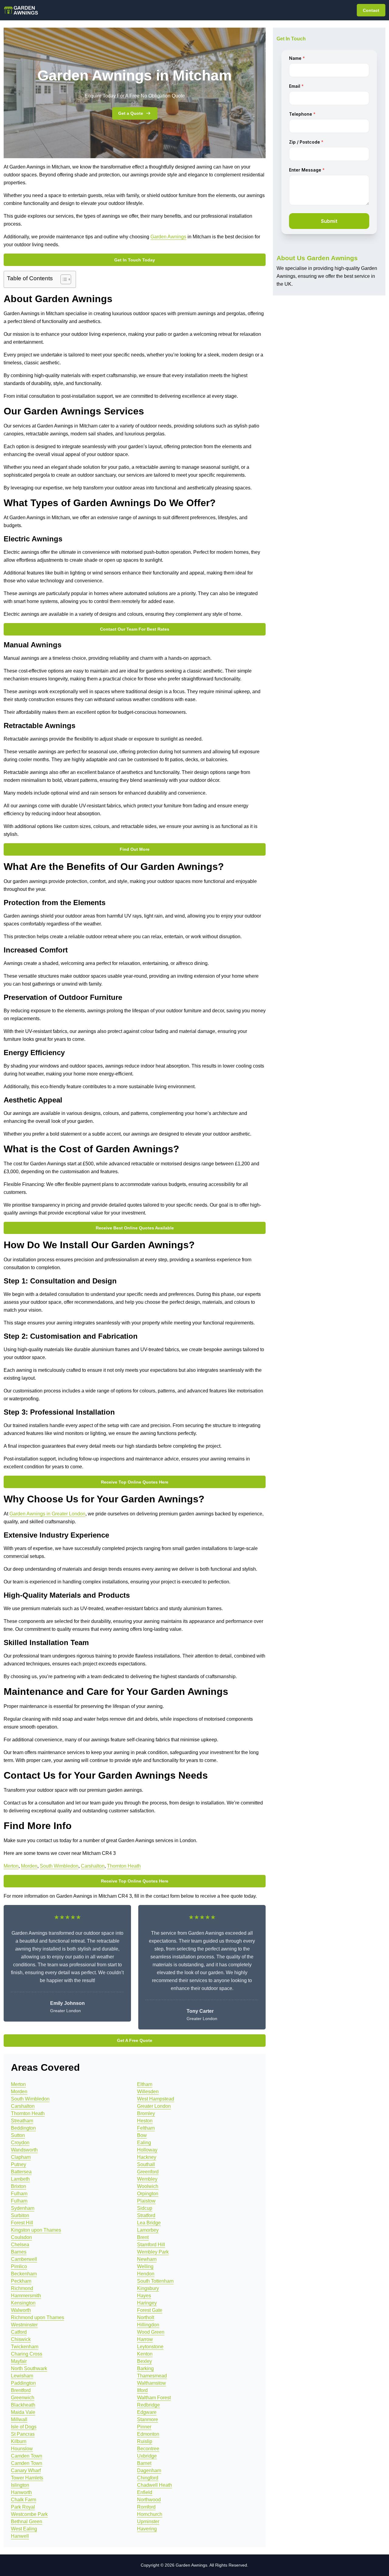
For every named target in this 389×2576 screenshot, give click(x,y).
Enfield (145, 2492)
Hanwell (20, 2536)
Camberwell (24, 2259)
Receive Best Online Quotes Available (135, 1228)
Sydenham (23, 2208)
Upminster (148, 2521)
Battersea (21, 2172)
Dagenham (149, 2470)
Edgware (147, 2412)
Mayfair (19, 2361)
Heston (145, 2121)
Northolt (146, 2317)
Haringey (147, 2303)
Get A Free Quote (135, 2040)
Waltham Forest (154, 2398)
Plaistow (146, 2201)
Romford (146, 2507)
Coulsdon (21, 2237)
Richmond (22, 2288)
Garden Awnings (168, 237)
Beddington (23, 2128)
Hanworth (21, 2492)
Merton (11, 1866)
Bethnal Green (27, 2521)
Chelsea (20, 2245)
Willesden (148, 2092)
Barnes (19, 2252)
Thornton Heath (124, 1866)
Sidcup (145, 2208)
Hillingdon (148, 2325)
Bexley (145, 2361)
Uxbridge (147, 2456)
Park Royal (23, 2507)
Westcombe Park (29, 2514)
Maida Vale (23, 2412)
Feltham (146, 2128)
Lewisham (22, 2376)
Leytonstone (150, 2347)
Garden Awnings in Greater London (47, 1514)
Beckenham (24, 2274)
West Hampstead (156, 2099)
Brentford (21, 2390)
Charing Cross (27, 2354)
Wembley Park (153, 2252)
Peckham (21, 2281)
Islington (20, 2485)
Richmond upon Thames (38, 2317)
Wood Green (151, 2332)
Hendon (146, 2274)
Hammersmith (26, 2296)
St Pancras (23, 2434)
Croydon (20, 2143)
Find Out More (135, 849)
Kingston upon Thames (36, 2230)
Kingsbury (148, 2288)
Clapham (21, 2157)
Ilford (142, 2390)
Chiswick (21, 2339)
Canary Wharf (26, 2470)
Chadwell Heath (155, 2485)
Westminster (24, 2325)
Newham (147, 2259)
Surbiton (20, 2215)
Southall (146, 2164)
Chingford (148, 2478)
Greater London (154, 2106)
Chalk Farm (24, 2500)
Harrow (145, 2339)
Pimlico (19, 2266)
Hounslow (22, 2449)
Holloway (147, 2150)
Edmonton (148, 2434)
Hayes (144, 2296)
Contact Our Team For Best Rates (135, 629)
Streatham (22, 2121)
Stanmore (148, 2419)
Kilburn (19, 2441)
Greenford (148, 2172)
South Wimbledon (59, 1866)
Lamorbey (148, 2230)
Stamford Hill (151, 2245)
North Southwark (29, 2368)
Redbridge (148, 2405)
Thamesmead (152, 2376)
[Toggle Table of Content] (63, 279)
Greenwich (23, 2398)
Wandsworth (24, 2150)
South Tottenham (155, 2281)
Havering (147, 2529)
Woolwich (148, 2186)
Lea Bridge (149, 2223)
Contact (371, 10)
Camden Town (27, 2456)
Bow (142, 2135)
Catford (19, 2332)
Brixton (19, 2186)
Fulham (19, 2194)
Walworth (21, 2310)
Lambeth (20, 2179)
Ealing (144, 2143)
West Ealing (24, 2529)
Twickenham (25, 2347)
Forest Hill (22, 2223)
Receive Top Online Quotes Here (135, 1482)
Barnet (144, 2463)
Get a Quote (131, 113)
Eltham (145, 2084)
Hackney (147, 2157)
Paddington (23, 2383)
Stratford (146, 2215)
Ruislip (145, 2441)
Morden (29, 1866)
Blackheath (23, 2405)
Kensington (23, 2303)
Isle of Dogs (24, 2427)
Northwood (149, 2500)
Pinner (144, 2427)
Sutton (18, 2135)
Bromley (146, 2113)
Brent (143, 2237)
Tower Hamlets (27, 2478)
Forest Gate (150, 2310)
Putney (19, 2164)
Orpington (148, 2194)
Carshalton (93, 1866)
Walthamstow (151, 2383)
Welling (145, 2266)
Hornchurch (150, 2514)
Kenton (145, 2354)
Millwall (19, 2419)
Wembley (147, 2179)
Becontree (148, 2449)
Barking (145, 2368)
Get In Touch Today (135, 260)
